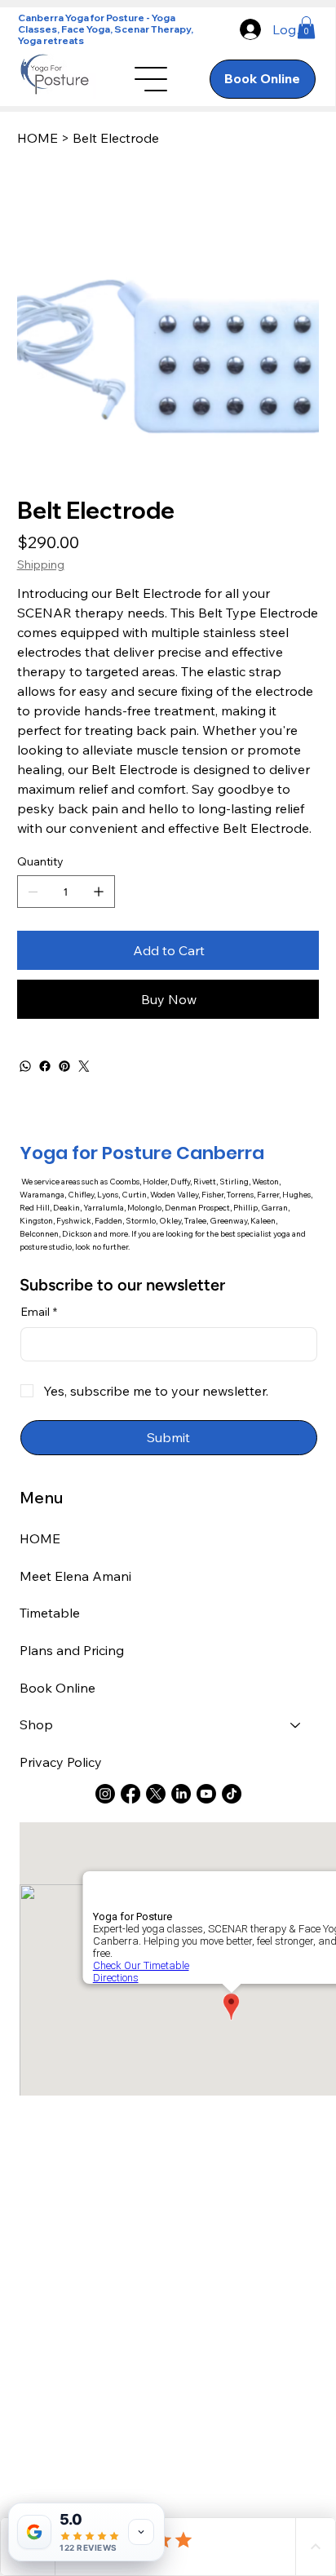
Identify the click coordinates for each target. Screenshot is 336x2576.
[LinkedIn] (181, 1794)
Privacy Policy (61, 1762)
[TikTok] (232, 1794)
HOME (40, 1538)
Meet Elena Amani (75, 1576)
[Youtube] (206, 1794)
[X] (156, 1794)
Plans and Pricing (72, 1650)
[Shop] (296, 1725)
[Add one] (99, 892)
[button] (306, 27)
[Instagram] (105, 1794)
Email (39, 1312)
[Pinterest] (64, 1066)
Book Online (57, 1688)
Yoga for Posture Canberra (142, 1153)
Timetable (50, 1613)
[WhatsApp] (25, 1066)
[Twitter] (84, 1066)
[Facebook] (45, 1066)
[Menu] (151, 79)
